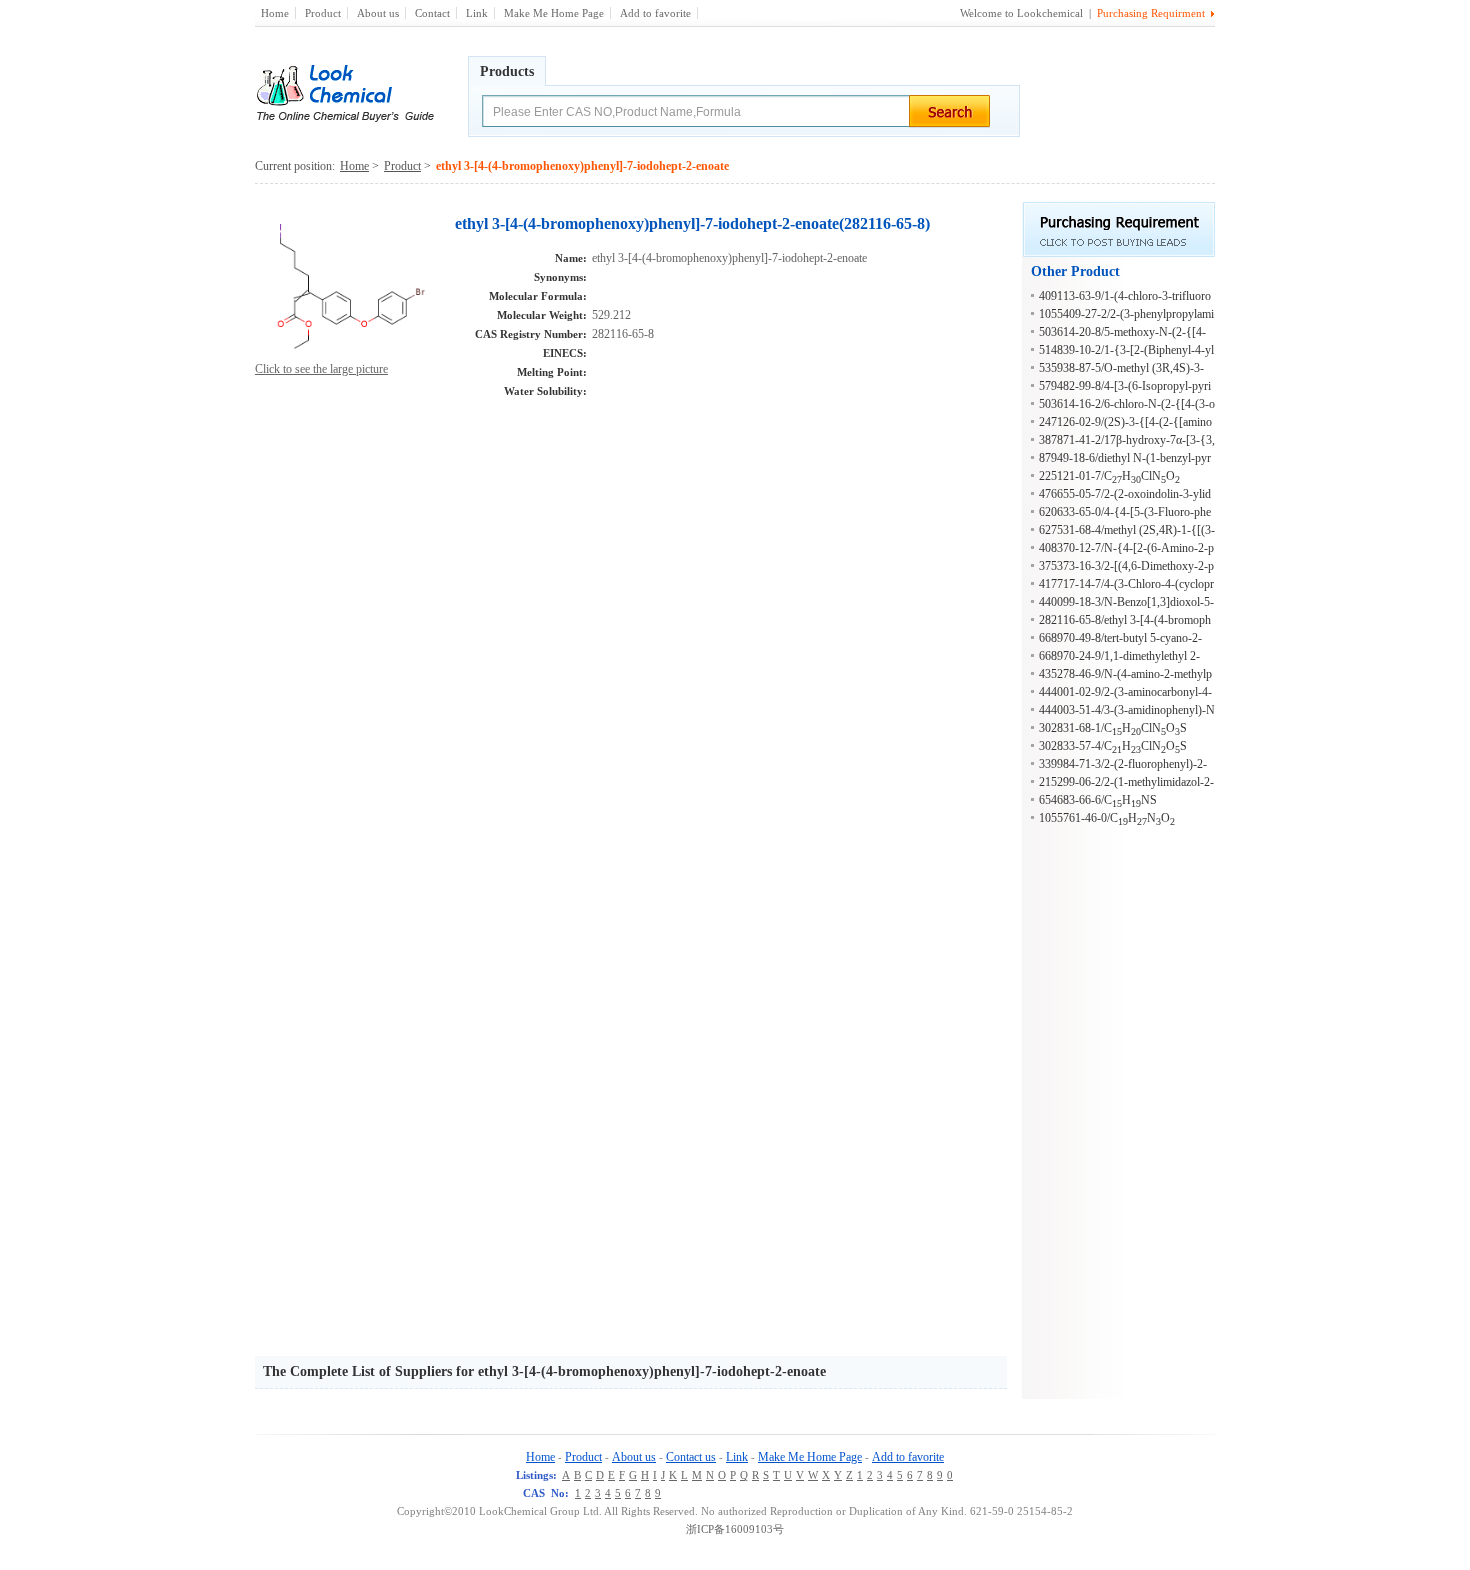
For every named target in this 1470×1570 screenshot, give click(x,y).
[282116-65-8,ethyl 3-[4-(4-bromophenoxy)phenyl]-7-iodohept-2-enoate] (351, 356)
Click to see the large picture (321, 369)
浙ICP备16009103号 (735, 1529)
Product (323, 13)
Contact (432, 13)
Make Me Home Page (554, 13)
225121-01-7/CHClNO (1109, 476)
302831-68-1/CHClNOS (1113, 728)
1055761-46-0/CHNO (1107, 818)
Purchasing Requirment (1151, 13)
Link (477, 13)
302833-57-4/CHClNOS (1113, 746)
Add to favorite (655, 13)
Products (507, 71)
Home (275, 13)
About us (378, 13)
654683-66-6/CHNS (1098, 800)
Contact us (691, 1457)
